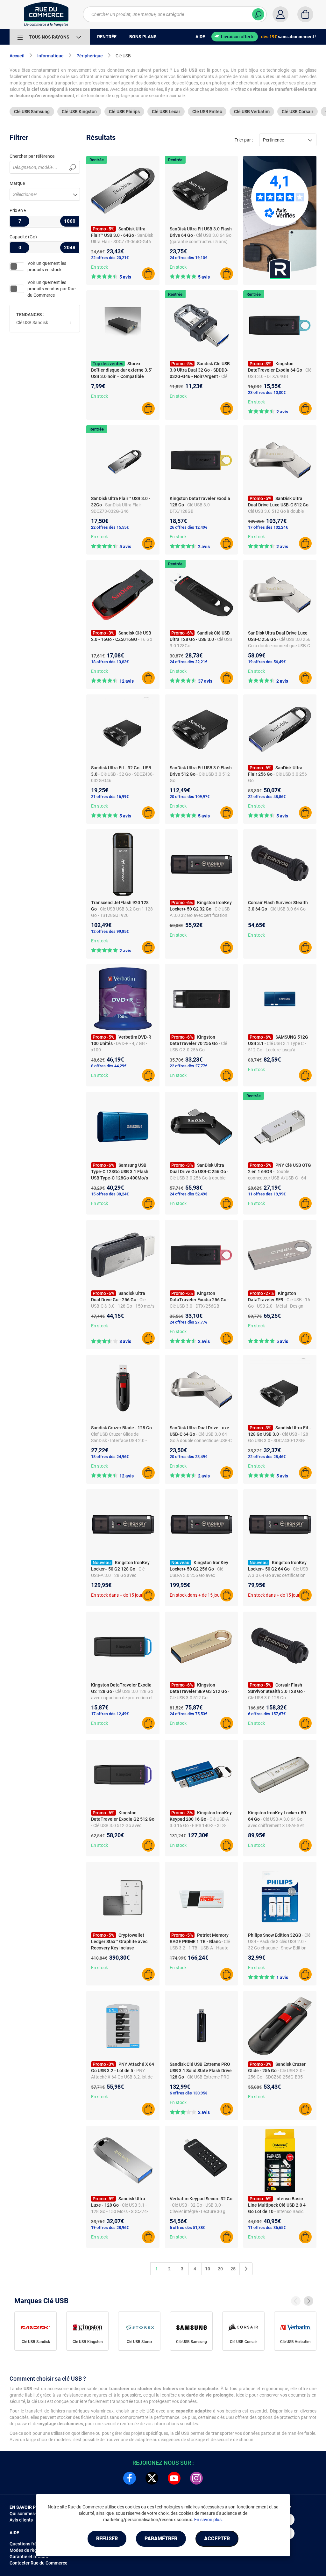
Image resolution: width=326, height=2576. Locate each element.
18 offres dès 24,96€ (110, 1457)
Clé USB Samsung (32, 112)
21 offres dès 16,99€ (110, 797)
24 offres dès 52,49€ (188, 1194)
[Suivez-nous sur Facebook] (130, 2478)
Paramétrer (161, 2539)
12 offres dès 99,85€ (110, 931)
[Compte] (280, 14)
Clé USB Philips (124, 112)
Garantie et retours (29, 2557)
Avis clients (21, 2520)
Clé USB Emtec (207, 112)
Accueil (17, 56)
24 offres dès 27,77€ (188, 1322)
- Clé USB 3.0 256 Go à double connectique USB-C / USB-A (279, 646)
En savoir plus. (209, 2520)
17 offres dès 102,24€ (268, 527)
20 (220, 2269)
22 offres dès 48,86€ (267, 797)
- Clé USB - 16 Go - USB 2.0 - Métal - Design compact (279, 1306)
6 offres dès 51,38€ (187, 2228)
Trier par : (244, 140)
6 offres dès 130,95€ (188, 2093)
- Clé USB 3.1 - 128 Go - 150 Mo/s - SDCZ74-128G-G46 (120, 2211)
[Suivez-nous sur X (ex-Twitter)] (152, 2478)
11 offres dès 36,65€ (267, 2228)
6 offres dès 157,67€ (267, 1714)
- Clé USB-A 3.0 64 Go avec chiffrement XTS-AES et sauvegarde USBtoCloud (276, 1825)
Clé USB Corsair (298, 112)
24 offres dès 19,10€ (188, 258)
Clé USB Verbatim (252, 112)
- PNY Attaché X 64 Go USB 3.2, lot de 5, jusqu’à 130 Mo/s (122, 2077)
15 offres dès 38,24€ (110, 1194)
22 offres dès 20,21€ (110, 258)
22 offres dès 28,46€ (267, 1457)
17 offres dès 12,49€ (110, 1714)
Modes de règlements (32, 2550)
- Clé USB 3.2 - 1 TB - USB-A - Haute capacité (200, 1948)
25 (233, 2269)
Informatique (50, 56)
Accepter (217, 2539)
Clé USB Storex (139, 2342)
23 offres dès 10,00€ (267, 392)
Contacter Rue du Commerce (39, 2563)
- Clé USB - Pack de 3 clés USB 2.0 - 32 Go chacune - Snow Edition (279, 1941)
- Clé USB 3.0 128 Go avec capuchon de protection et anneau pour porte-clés (122, 1698)
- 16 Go (145, 639)
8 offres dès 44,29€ (109, 1066)
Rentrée (97, 160)
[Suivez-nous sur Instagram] (196, 2478)
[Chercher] (258, 14)
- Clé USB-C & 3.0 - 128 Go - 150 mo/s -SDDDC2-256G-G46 (123, 1306)
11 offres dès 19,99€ (267, 1194)
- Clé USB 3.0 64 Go (287, 909)
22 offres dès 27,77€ (188, 1066)
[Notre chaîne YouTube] (174, 2478)
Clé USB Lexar (166, 112)
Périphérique (90, 56)
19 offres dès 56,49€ (267, 662)
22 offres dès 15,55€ (110, 527)
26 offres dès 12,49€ (188, 527)
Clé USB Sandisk (32, 323)
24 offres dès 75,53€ (188, 1714)
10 (208, 2269)
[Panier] (305, 14)
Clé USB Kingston (79, 112)
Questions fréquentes (32, 2544)
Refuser (107, 2539)
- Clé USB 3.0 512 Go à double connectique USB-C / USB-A (279, 511)
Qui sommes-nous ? (29, 2514)
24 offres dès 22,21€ (188, 662)
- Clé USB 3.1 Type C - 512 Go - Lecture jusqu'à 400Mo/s (277, 1050)
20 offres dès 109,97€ (190, 797)
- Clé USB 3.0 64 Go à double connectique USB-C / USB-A (201, 1440)
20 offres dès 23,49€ (188, 1457)
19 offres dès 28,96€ (110, 2228)
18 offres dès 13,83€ (110, 662)
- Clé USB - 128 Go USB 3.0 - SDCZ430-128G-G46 (278, 1440)
